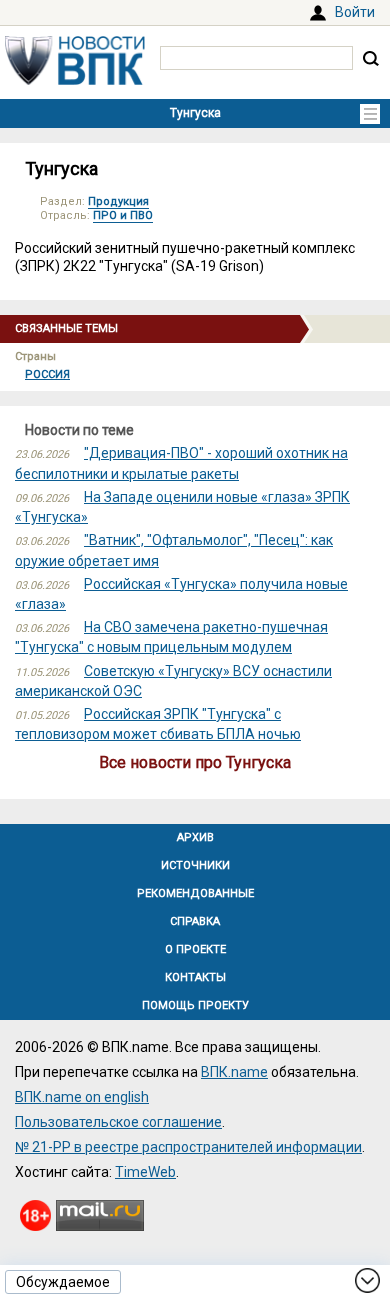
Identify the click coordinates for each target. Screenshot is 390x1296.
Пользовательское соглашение (118, 1122)
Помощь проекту (195, 1005)
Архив (195, 837)
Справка (195, 921)
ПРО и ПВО (123, 215)
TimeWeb (145, 1172)
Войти (355, 12)
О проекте (195, 949)
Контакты (195, 977)
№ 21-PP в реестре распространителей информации (188, 1147)
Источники (195, 865)
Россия (47, 374)
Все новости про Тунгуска (195, 762)
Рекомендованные (195, 893)
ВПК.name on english (82, 1097)
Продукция (118, 201)
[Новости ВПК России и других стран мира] (75, 80)
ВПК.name (234, 1072)
